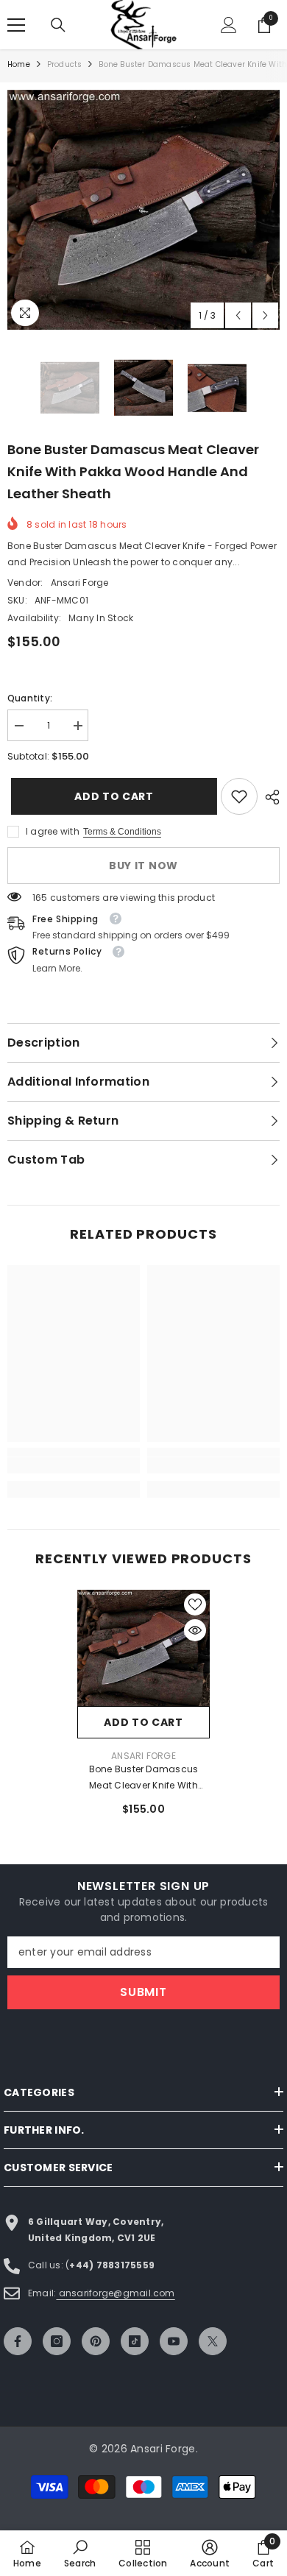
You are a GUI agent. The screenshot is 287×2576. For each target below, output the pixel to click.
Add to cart (113, 796)
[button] (238, 315)
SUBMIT (143, 1992)
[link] (239, 796)
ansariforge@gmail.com (115, 2293)
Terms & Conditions (122, 832)
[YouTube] (174, 2341)
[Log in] (229, 25)
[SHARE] (269, 797)
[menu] (16, 25)
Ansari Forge (80, 583)
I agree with (53, 831)
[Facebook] (18, 2341)
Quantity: (30, 698)
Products (65, 64)
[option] (143, 210)
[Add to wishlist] (195, 1604)
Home (19, 64)
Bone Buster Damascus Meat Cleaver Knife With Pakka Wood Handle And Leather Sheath (143, 1778)
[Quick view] (195, 1630)
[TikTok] (135, 2341)
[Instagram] (57, 2341)
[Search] (58, 25)
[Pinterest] (96, 2341)
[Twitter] (213, 2341)
